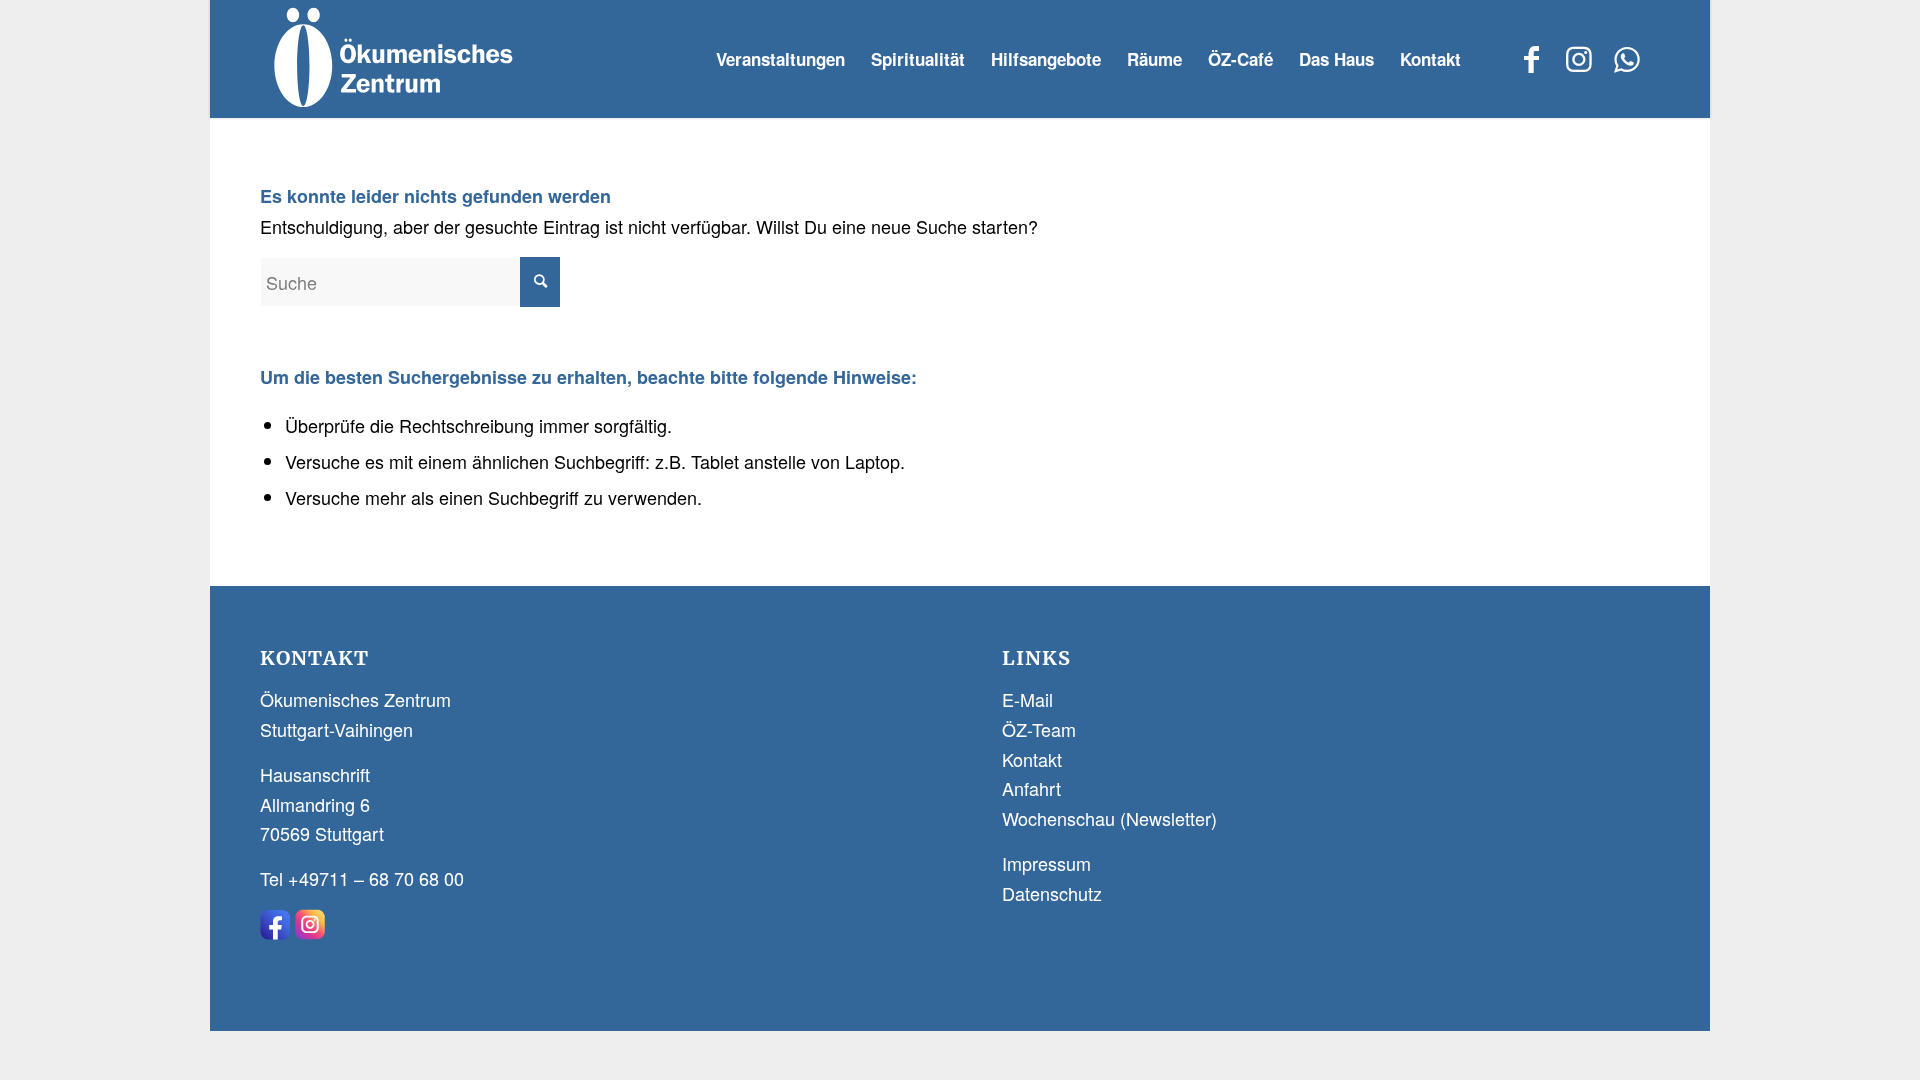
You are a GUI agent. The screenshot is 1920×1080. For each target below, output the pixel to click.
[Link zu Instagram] (1579, 58)
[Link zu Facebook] (1531, 58)
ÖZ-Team (1039, 729)
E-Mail (1027, 699)
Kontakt (1032, 759)
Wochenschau (1058, 818)
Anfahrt (1031, 788)
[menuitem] (780, 59)
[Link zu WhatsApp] (1627, 58)
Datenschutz (1052, 893)
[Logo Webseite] (391, 59)
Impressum (1046, 863)
